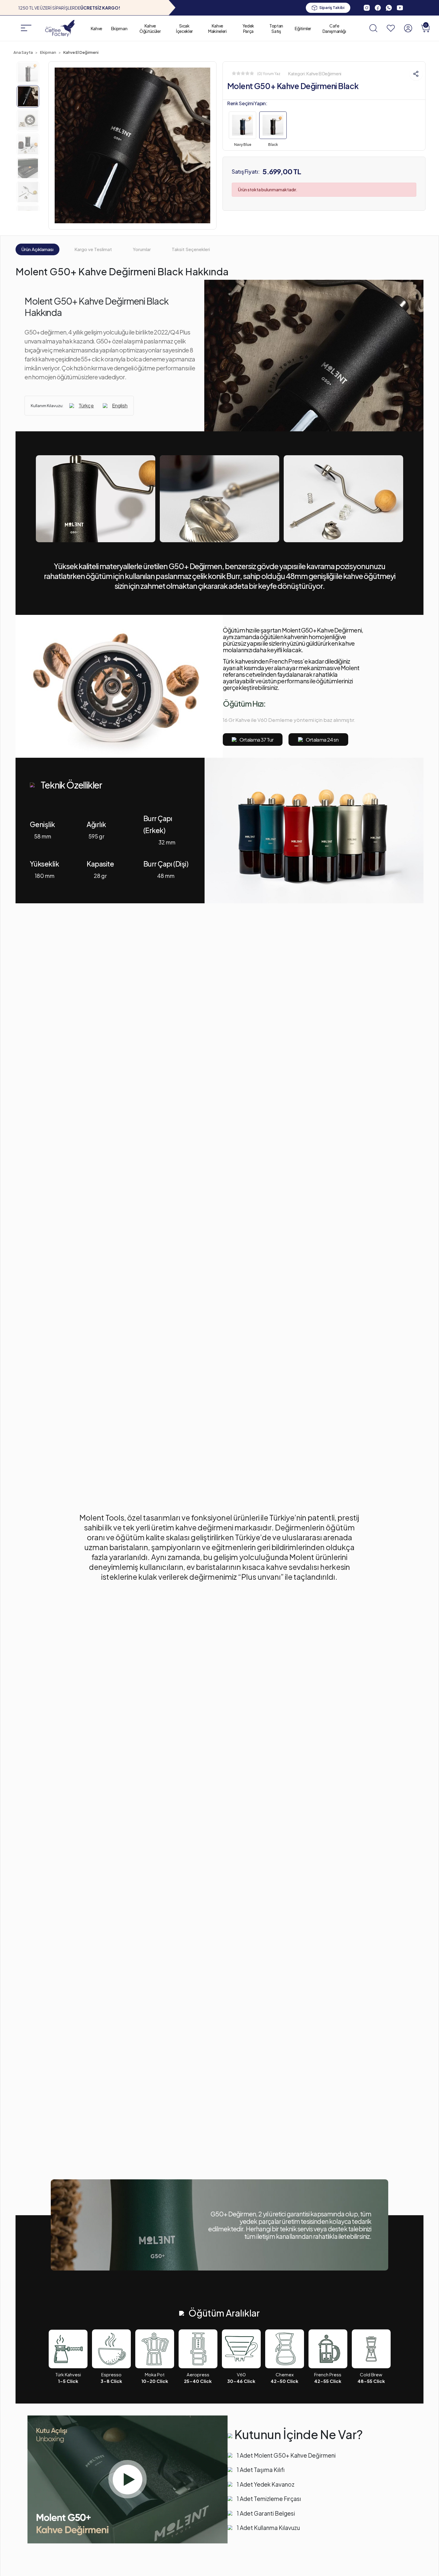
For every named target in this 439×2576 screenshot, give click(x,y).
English (120, 405)
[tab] (37, 250)
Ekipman (119, 28)
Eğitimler (303, 28)
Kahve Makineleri (217, 28)
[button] (425, 28)
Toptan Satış (276, 28)
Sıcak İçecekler (184, 28)
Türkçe (86, 405)
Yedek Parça (248, 28)
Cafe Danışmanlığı (334, 28)
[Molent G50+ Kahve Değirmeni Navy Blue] (242, 126)
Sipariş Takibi (332, 7)
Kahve (96, 28)
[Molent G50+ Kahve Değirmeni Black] (273, 126)
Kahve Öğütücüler (150, 28)
